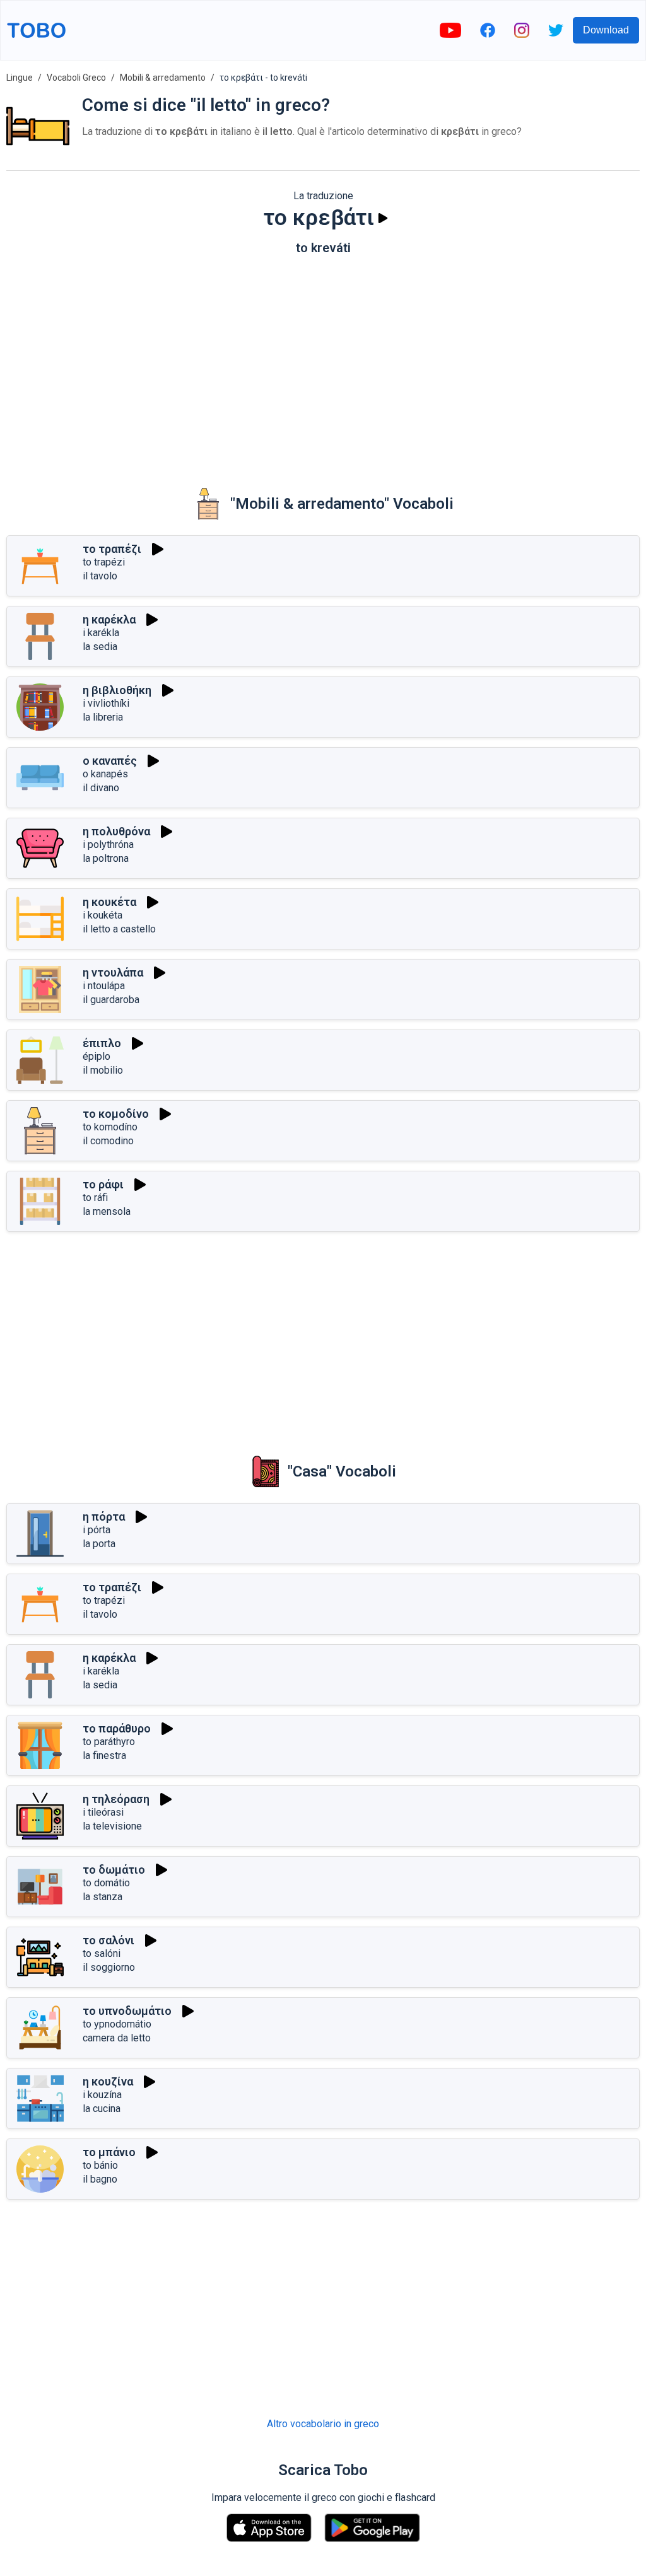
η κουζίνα (108, 2081)
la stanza (103, 1897)
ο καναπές (110, 761)
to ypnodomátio (117, 2024)
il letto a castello (119, 929)
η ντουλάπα (113, 972)
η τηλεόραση (116, 1799)
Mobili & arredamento (163, 78)
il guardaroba (111, 1000)
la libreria (103, 717)
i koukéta (103, 915)
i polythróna (108, 844)
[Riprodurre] (383, 218)
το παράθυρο (117, 1728)
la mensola (107, 1211)
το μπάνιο (109, 2152)
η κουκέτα (109, 902)
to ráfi (95, 1198)
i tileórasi (103, 1812)
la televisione (112, 1826)
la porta (99, 1544)
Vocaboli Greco (76, 78)
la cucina (102, 2109)
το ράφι (103, 1184)
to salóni (102, 1953)
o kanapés (105, 774)
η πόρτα (104, 1517)
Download (606, 30)
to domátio (106, 1883)
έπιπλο (102, 1043)
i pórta (97, 1530)
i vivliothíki (106, 703)
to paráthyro (109, 1742)
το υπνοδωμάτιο (127, 2011)
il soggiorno (109, 1967)
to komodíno (110, 1127)
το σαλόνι (109, 1940)
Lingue (20, 78)
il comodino (108, 1141)
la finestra (104, 1755)
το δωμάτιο (114, 1870)
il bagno (100, 2179)
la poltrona (106, 858)
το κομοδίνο (116, 1114)
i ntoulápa (104, 986)
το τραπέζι (112, 549)
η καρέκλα (109, 619)
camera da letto (117, 2038)
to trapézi (104, 562)
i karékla (101, 633)
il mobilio (103, 1070)
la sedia (100, 647)
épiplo (97, 1056)
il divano (101, 788)
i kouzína (102, 2095)
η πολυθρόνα (116, 831)
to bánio (100, 2165)
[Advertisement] (323, 363)
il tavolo (100, 576)
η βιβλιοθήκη (117, 690)
